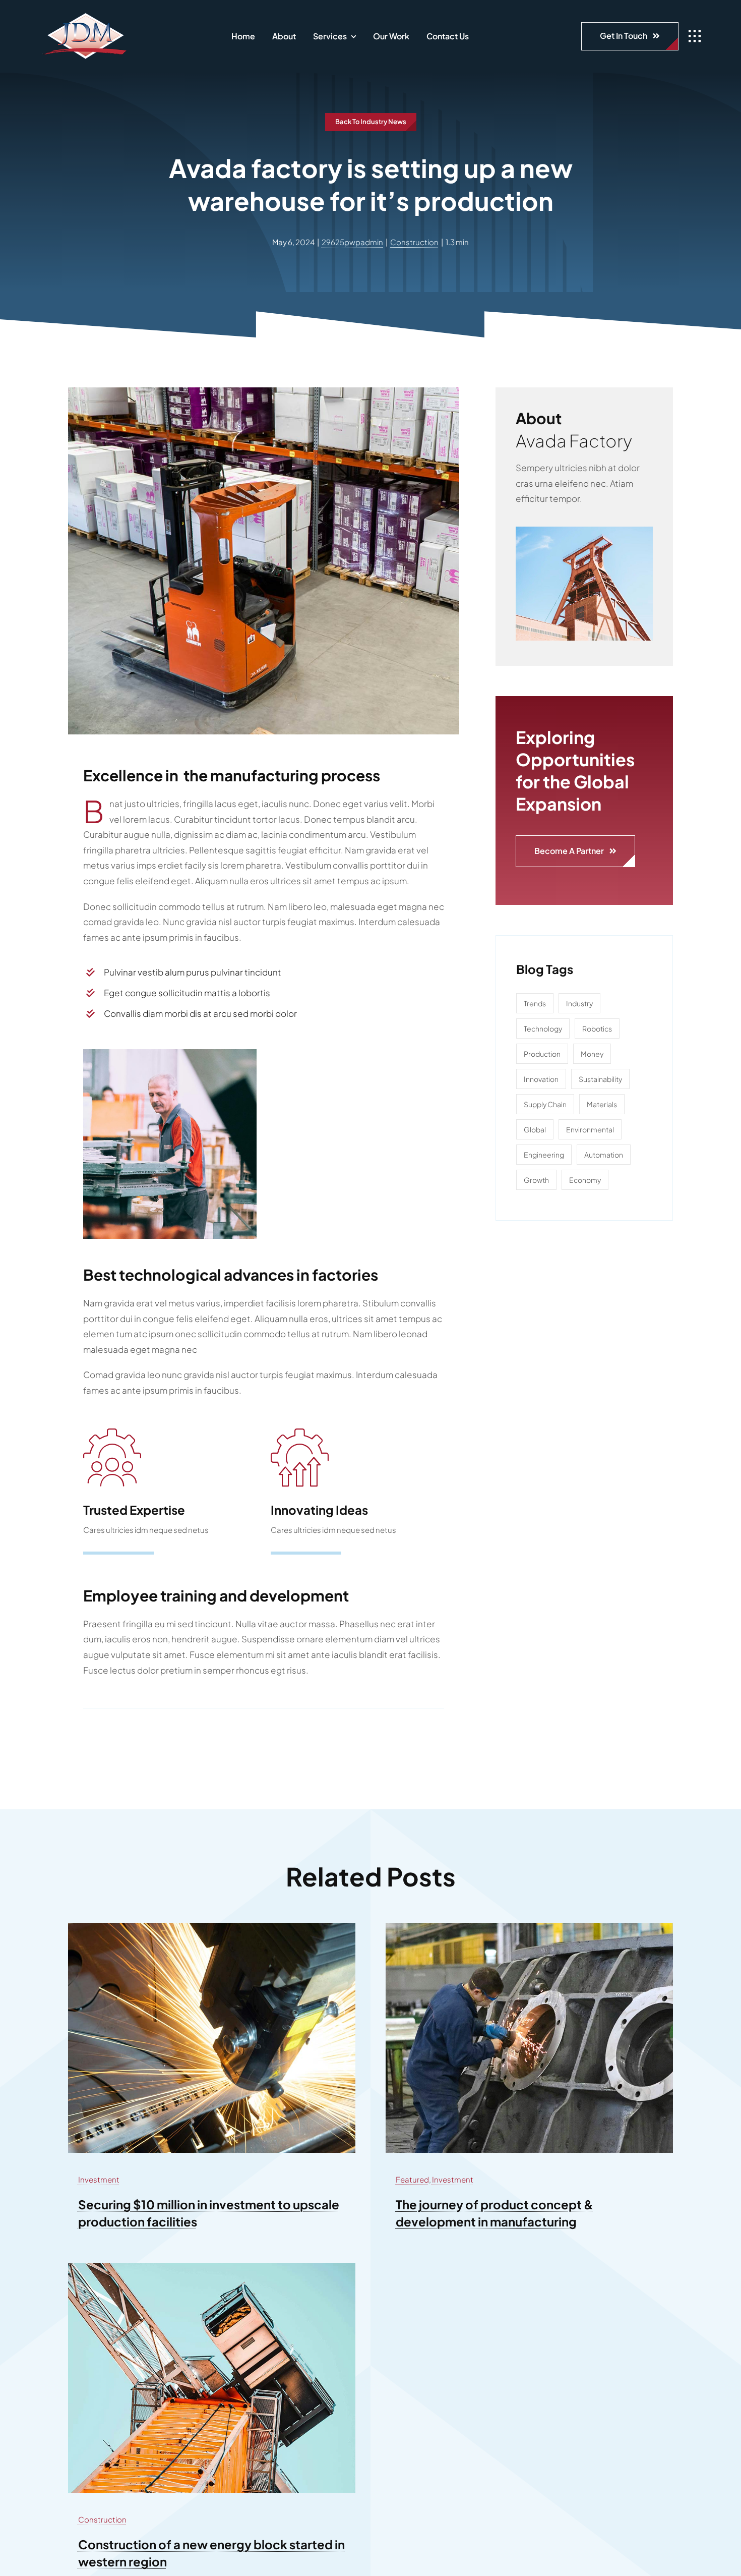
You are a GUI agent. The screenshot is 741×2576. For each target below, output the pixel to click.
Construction (414, 242)
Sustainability (600, 1079)
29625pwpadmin (352, 242)
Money (592, 1054)
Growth (536, 1180)
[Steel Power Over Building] (584, 531)
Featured (412, 2179)
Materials (602, 1104)
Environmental (590, 1129)
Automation (604, 1155)
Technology (543, 1028)
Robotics (597, 1028)
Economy (585, 1180)
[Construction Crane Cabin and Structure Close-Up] (212, 2267)
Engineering (544, 1155)
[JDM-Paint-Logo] (85, 15)
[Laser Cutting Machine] (212, 1927)
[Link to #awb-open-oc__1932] (695, 36)
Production (542, 1054)
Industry (579, 1003)
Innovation (541, 1079)
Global (535, 1129)
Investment (99, 2179)
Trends (535, 1003)
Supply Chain (545, 1104)
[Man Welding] (529, 1927)
